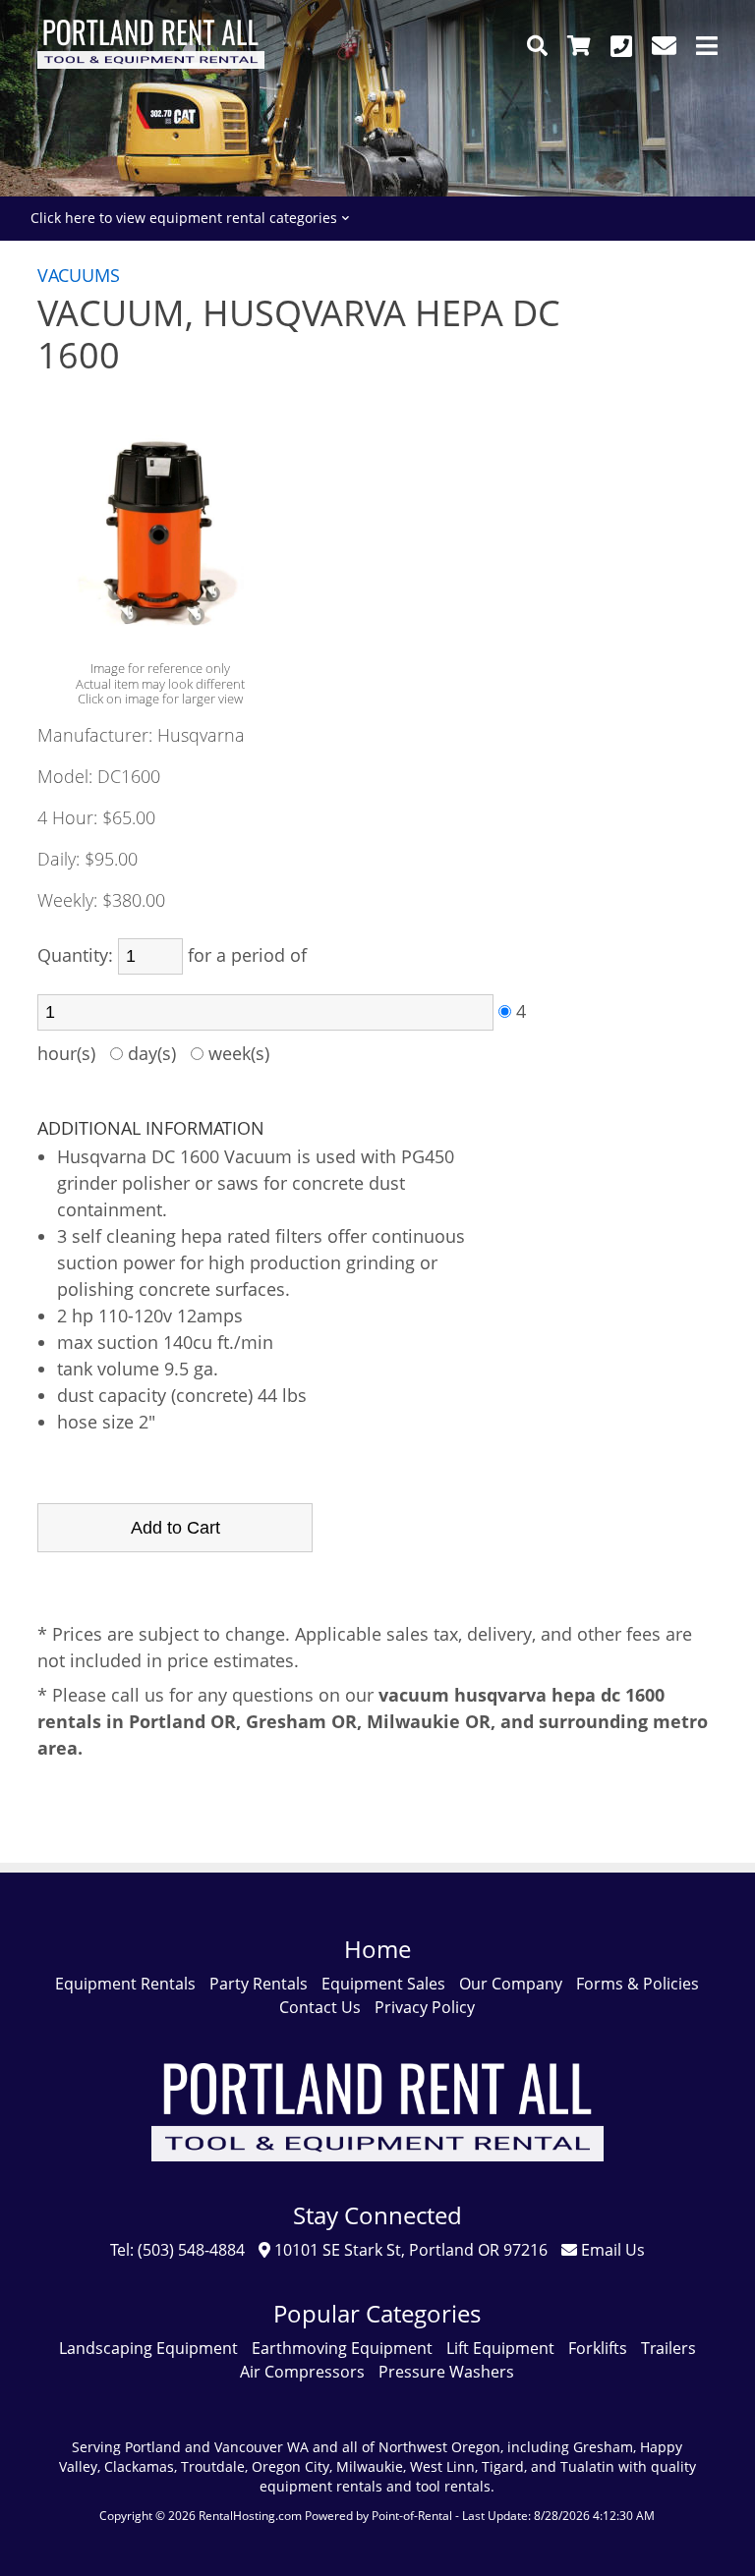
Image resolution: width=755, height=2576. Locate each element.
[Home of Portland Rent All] (378, 2175)
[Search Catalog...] (537, 46)
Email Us (611, 2250)
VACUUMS (79, 275)
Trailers (668, 2348)
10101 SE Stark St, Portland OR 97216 (409, 2250)
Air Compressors (302, 2372)
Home (377, 1949)
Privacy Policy (425, 2007)
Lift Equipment (500, 2348)
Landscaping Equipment (148, 2348)
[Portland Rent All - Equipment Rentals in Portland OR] (150, 63)
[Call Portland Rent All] (621, 46)
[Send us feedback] (664, 46)
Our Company (511, 1984)
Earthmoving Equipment (342, 2348)
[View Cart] (579, 46)
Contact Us (320, 2007)
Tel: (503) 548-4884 (177, 2250)
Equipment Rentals (125, 1984)
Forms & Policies (638, 1984)
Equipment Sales (383, 1984)
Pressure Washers (446, 2372)
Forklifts (598, 2348)
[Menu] (707, 46)
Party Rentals (259, 1984)
